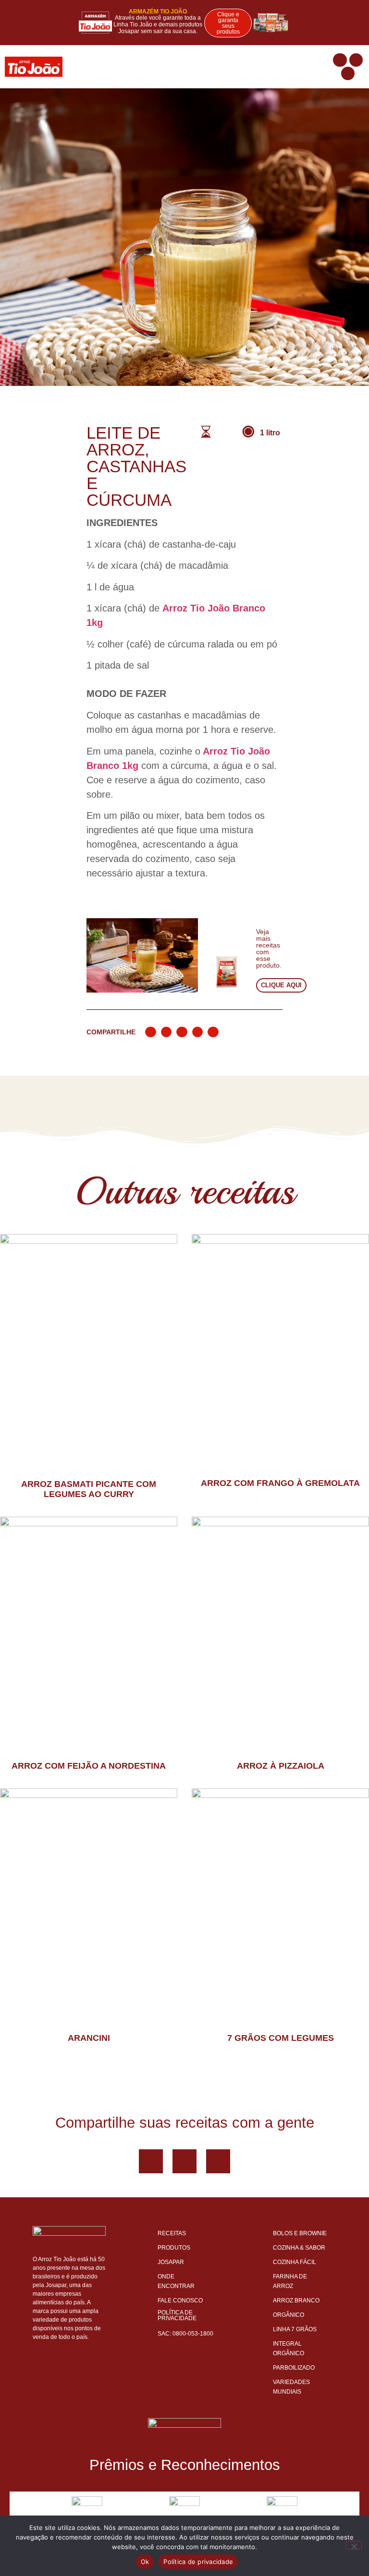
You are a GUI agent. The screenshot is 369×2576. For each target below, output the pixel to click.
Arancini (89, 2038)
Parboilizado (294, 2368)
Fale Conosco (180, 2300)
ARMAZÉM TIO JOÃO (158, 12)
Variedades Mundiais (291, 2387)
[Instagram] (348, 73)
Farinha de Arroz (290, 2281)
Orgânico (289, 2315)
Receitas (172, 2233)
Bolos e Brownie (300, 2233)
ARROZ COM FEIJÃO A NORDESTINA (89, 1766)
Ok (145, 2562)
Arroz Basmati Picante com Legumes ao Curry (89, 1489)
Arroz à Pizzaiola (281, 1766)
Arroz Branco (296, 2300)
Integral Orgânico (289, 2348)
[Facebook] (151, 2161)
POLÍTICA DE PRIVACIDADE (177, 2315)
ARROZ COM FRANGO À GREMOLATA (280, 1483)
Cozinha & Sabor (299, 2248)
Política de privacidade (198, 2562)
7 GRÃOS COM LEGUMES (281, 2038)
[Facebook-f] (340, 60)
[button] (325, 67)
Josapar (171, 2262)
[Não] (354, 2545)
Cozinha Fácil (295, 2262)
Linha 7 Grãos (295, 2329)
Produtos (174, 2248)
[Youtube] (356, 60)
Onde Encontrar (176, 2281)
